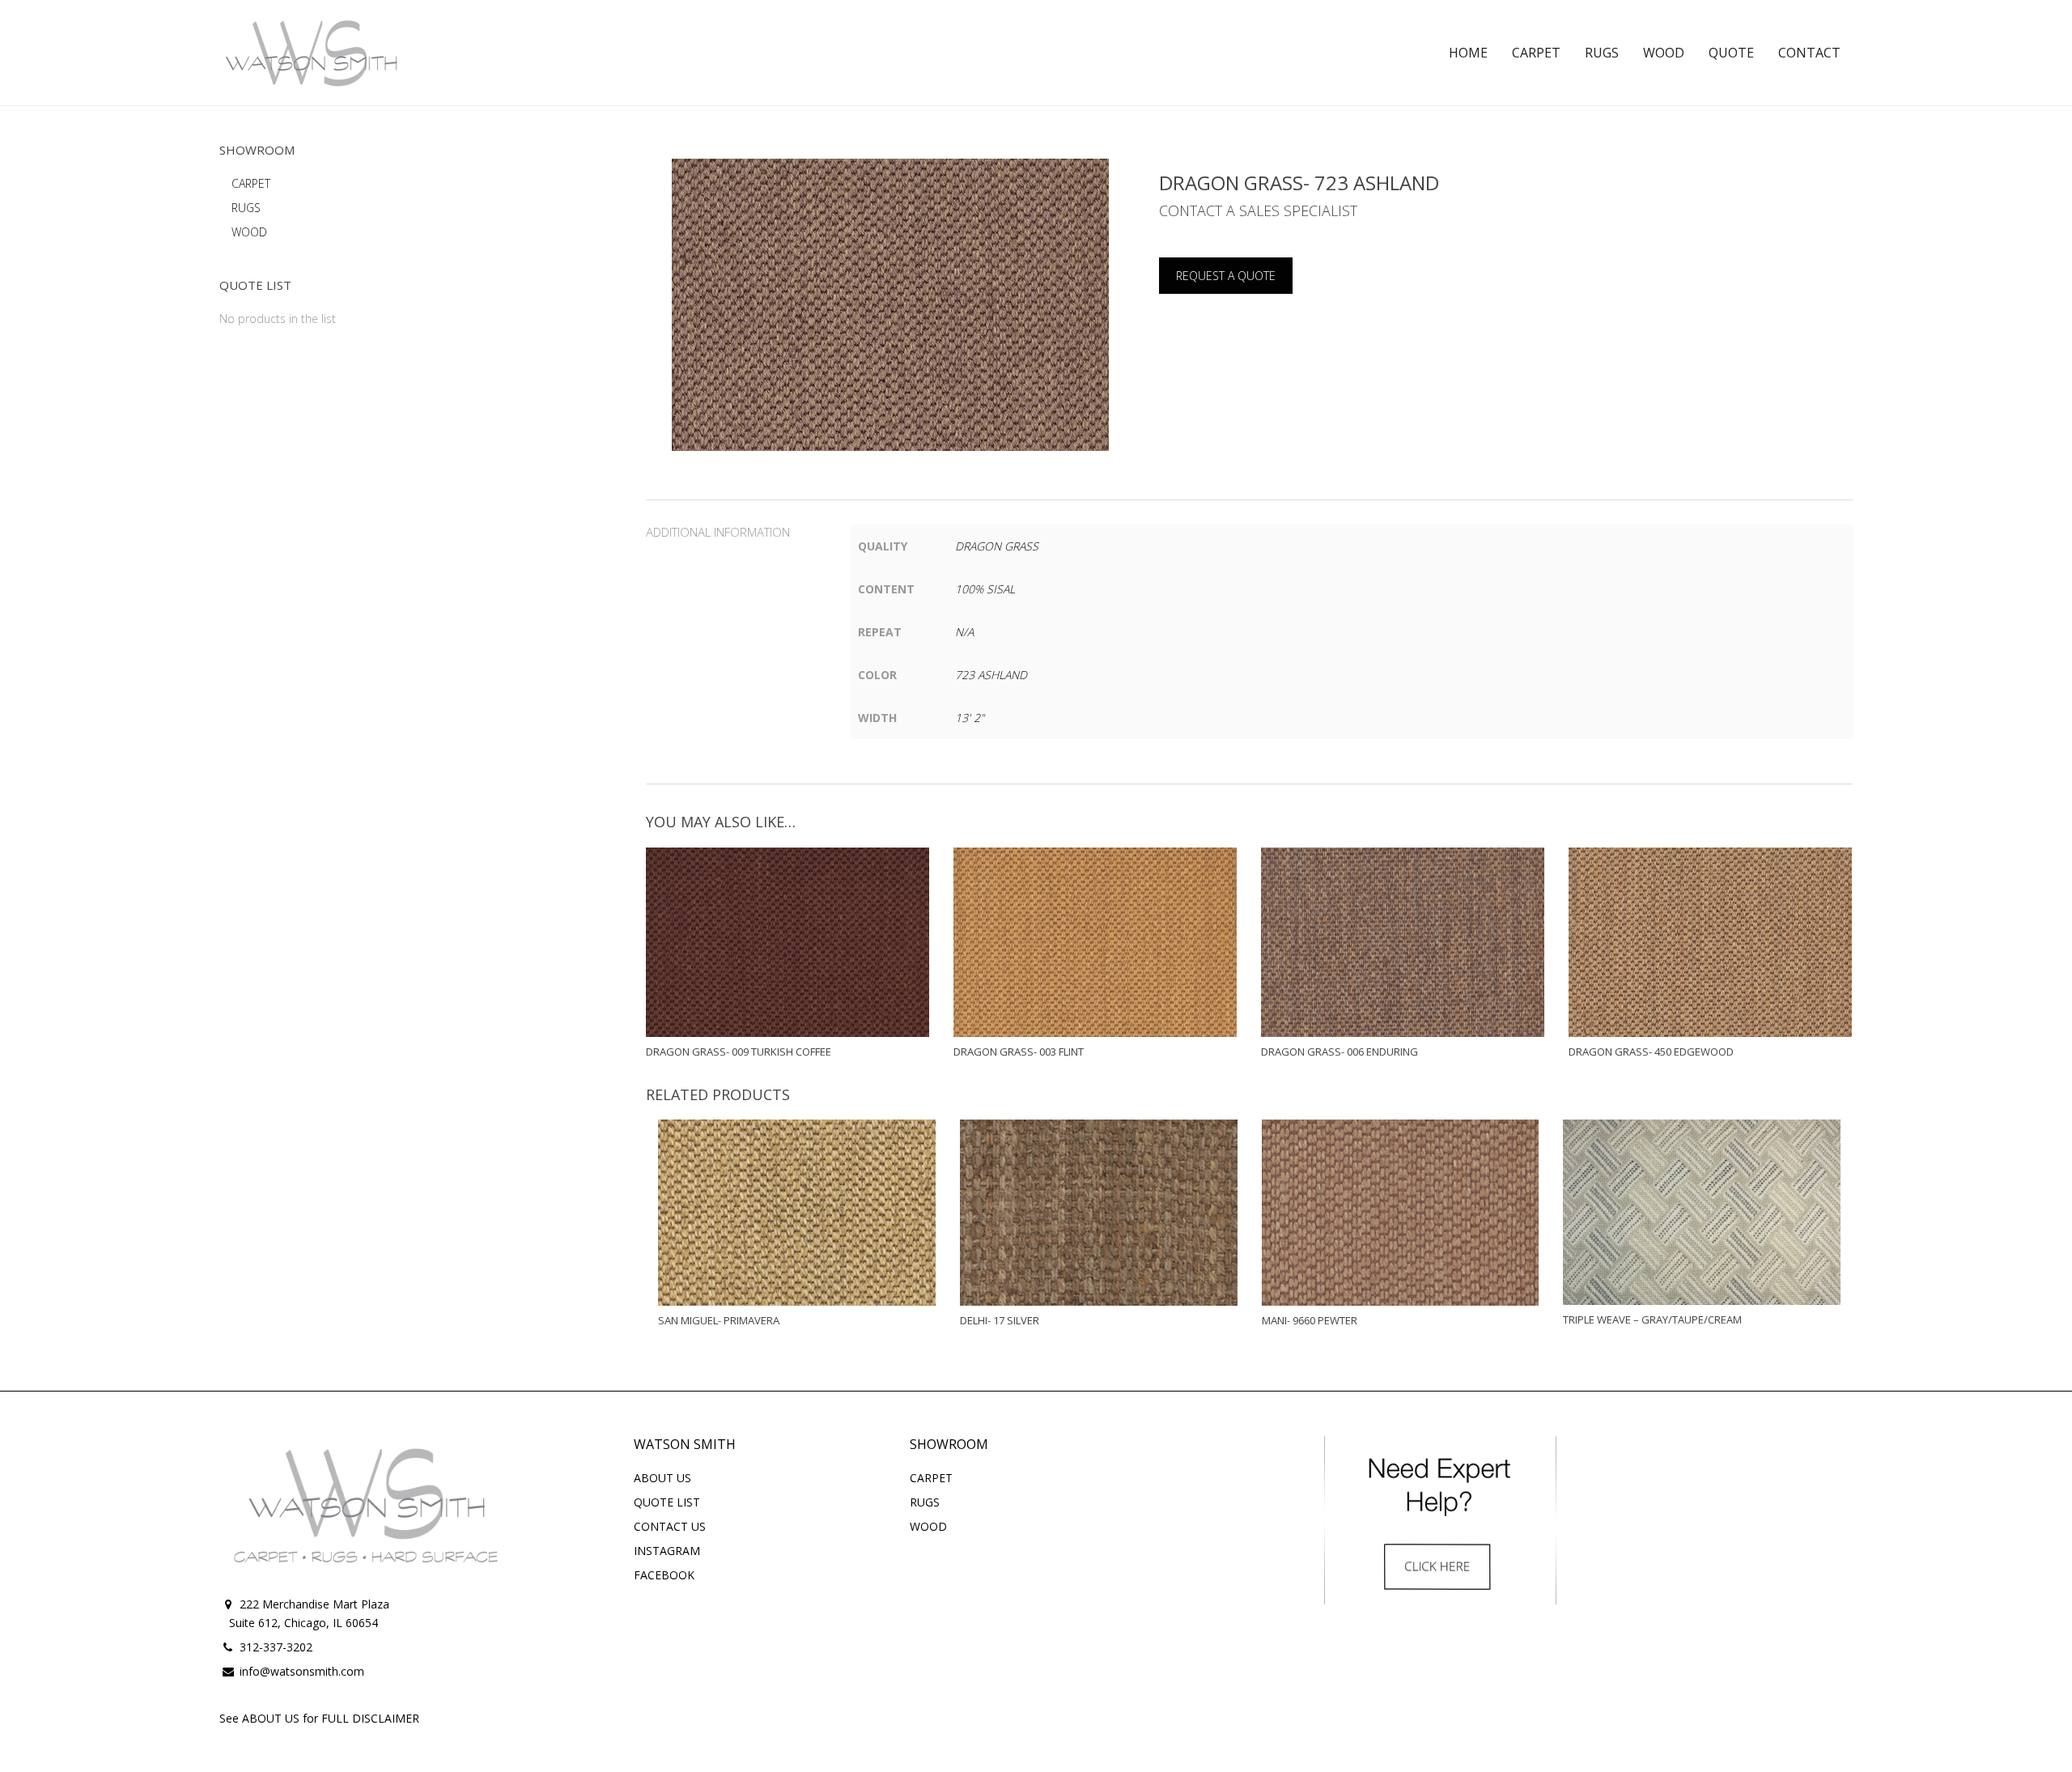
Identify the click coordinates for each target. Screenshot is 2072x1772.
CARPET (251, 183)
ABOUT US (662, 1478)
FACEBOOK (664, 1575)
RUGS (246, 208)
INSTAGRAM (667, 1551)
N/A (964, 632)
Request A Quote (1226, 276)
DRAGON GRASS (997, 546)
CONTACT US (670, 1526)
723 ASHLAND (991, 675)
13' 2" (970, 718)
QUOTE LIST (667, 1502)
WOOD (249, 232)
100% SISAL (985, 589)
